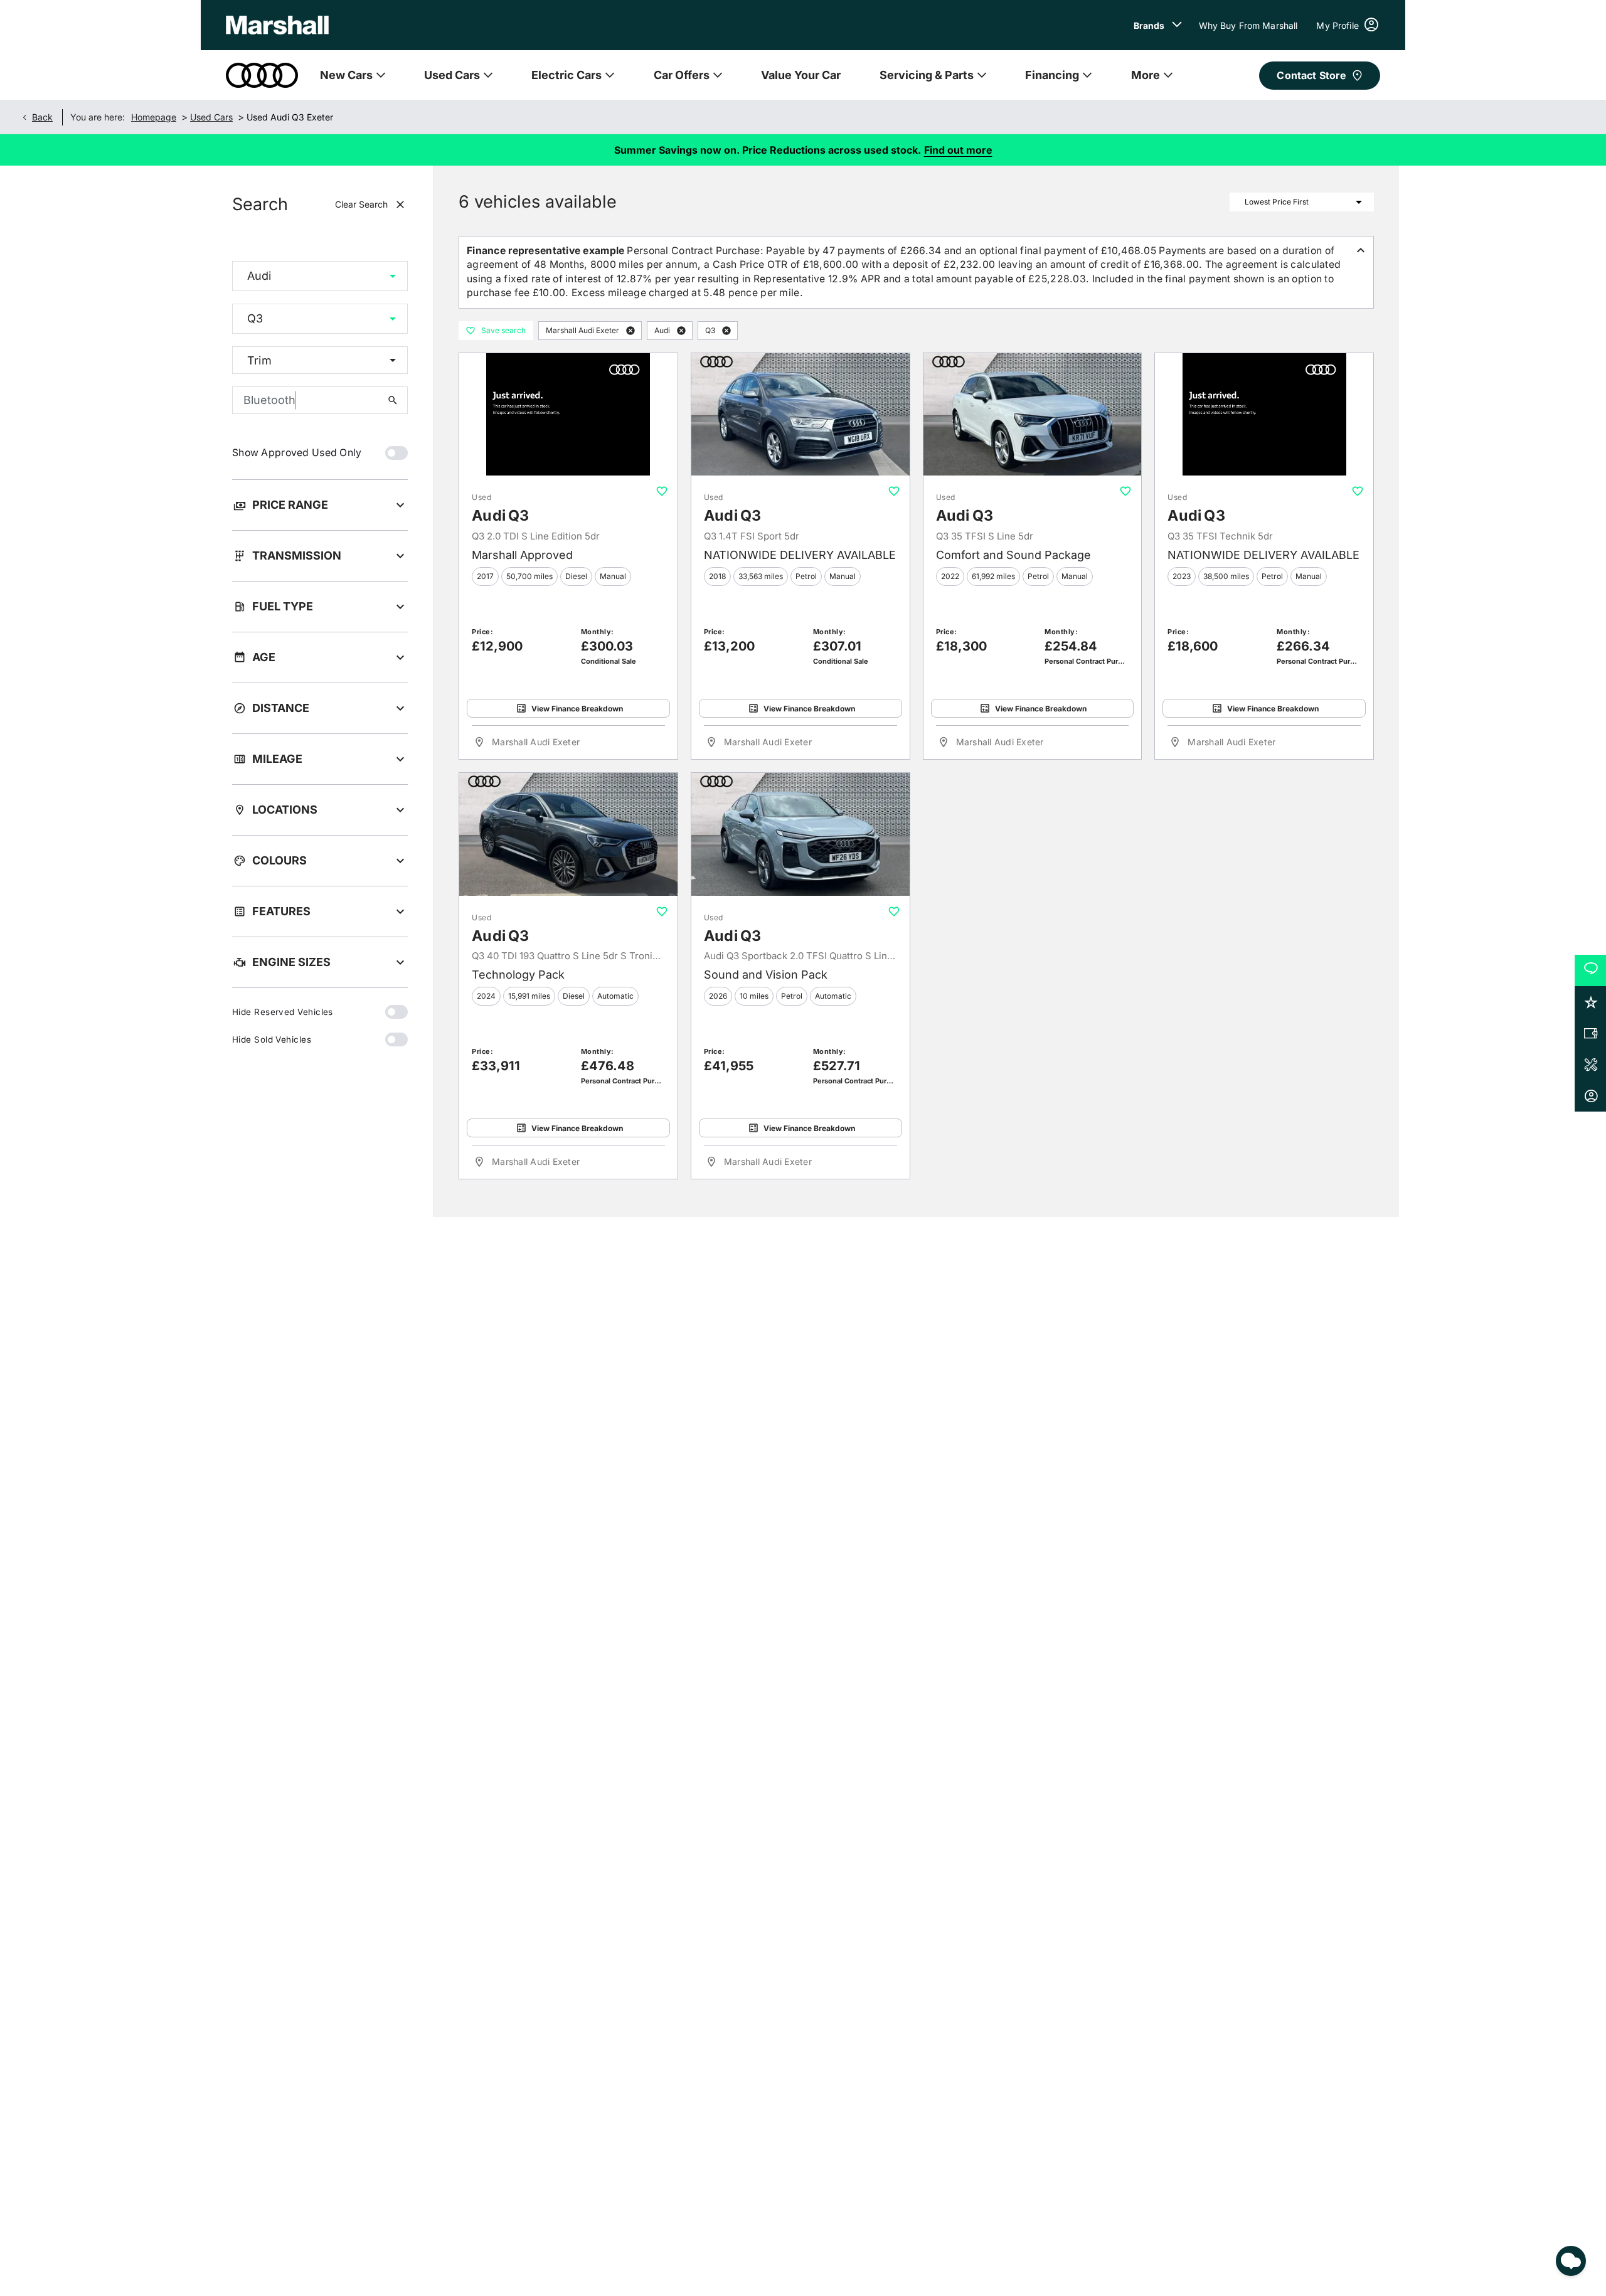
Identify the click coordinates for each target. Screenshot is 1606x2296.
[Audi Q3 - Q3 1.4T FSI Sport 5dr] (800, 415)
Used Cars (211, 117)
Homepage (154, 117)
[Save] (662, 491)
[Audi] (262, 75)
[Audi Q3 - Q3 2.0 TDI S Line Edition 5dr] (568, 415)
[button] (373, 276)
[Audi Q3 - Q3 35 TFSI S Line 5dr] (1033, 415)
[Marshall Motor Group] (277, 25)
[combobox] (320, 276)
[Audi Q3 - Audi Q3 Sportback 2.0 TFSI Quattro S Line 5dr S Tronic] (800, 834)
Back (42, 117)
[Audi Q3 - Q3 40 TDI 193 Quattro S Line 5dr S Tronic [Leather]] (568, 834)
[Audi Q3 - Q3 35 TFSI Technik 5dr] (1264, 415)
